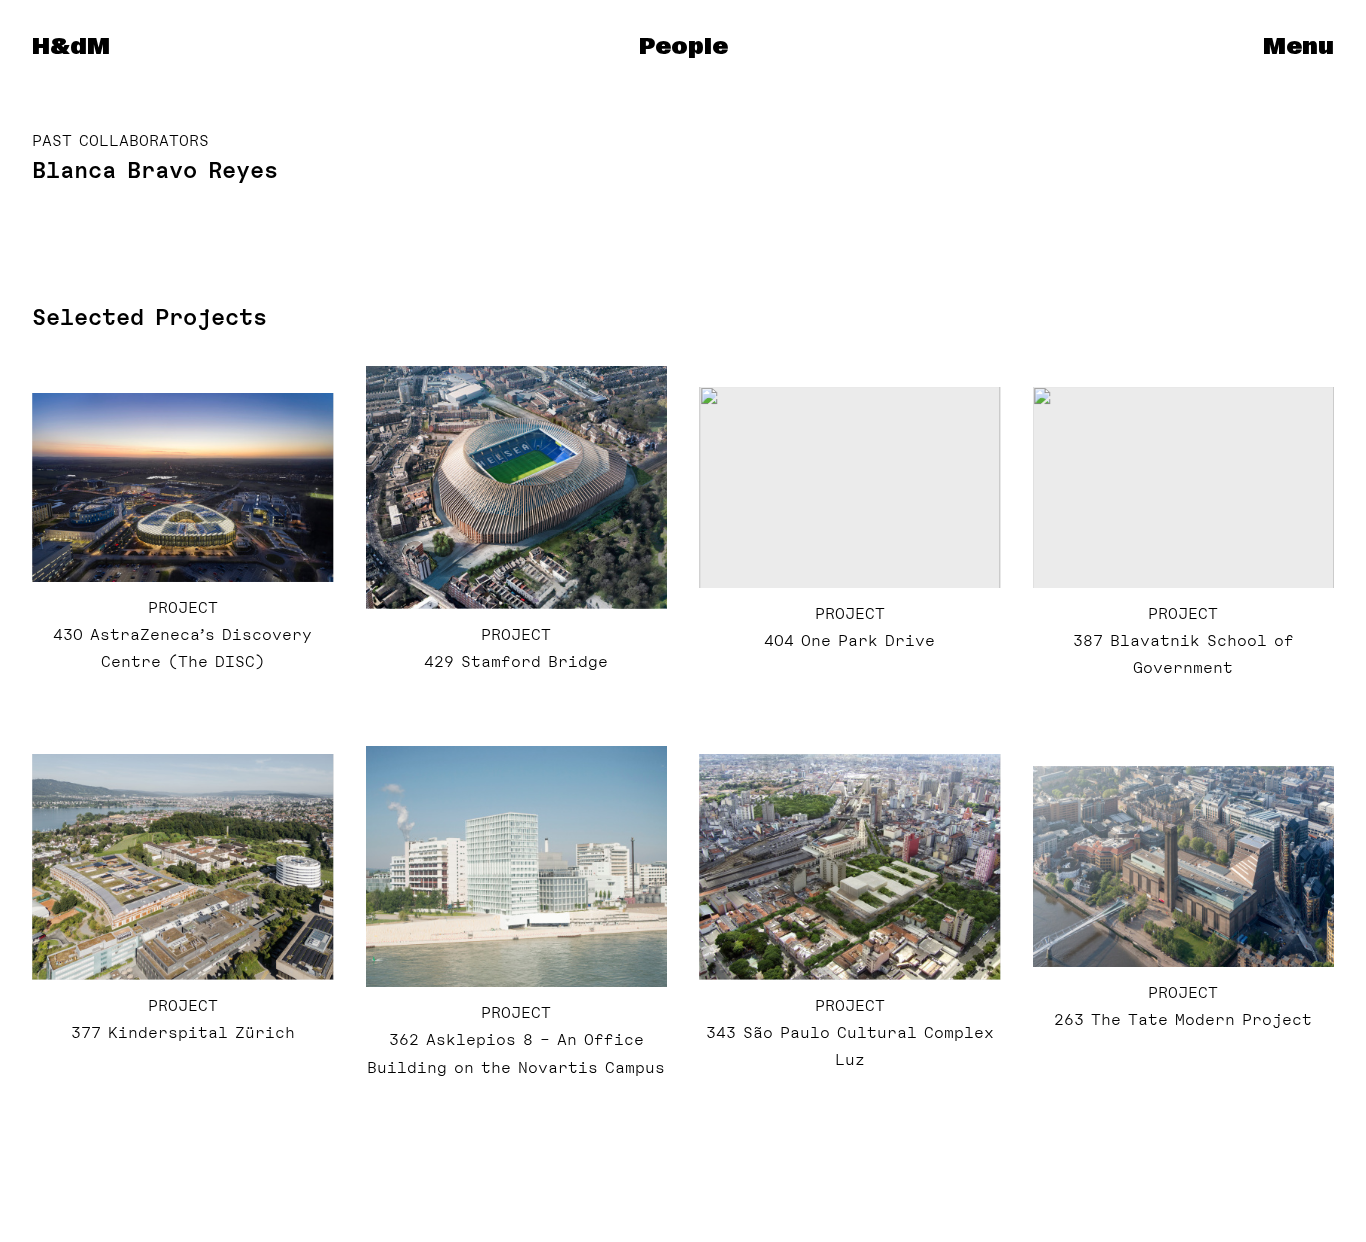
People (683, 47)
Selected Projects (149, 317)
